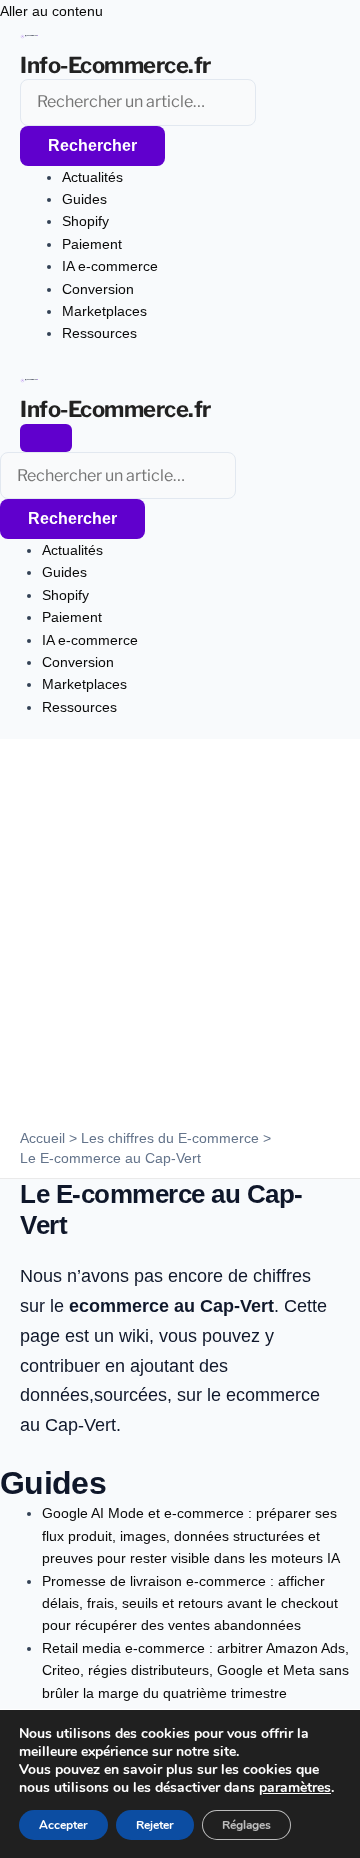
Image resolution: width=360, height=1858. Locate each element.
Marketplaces (104, 311)
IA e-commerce (110, 266)
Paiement (92, 244)
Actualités (92, 177)
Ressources (99, 333)
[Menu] (46, 438)
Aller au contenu (51, 11)
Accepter (63, 1825)
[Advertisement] (180, 939)
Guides (84, 199)
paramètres (295, 1788)
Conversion (98, 289)
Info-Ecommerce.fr (115, 65)
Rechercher (92, 145)
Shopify (85, 221)
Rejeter (155, 1825)
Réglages (246, 1825)
